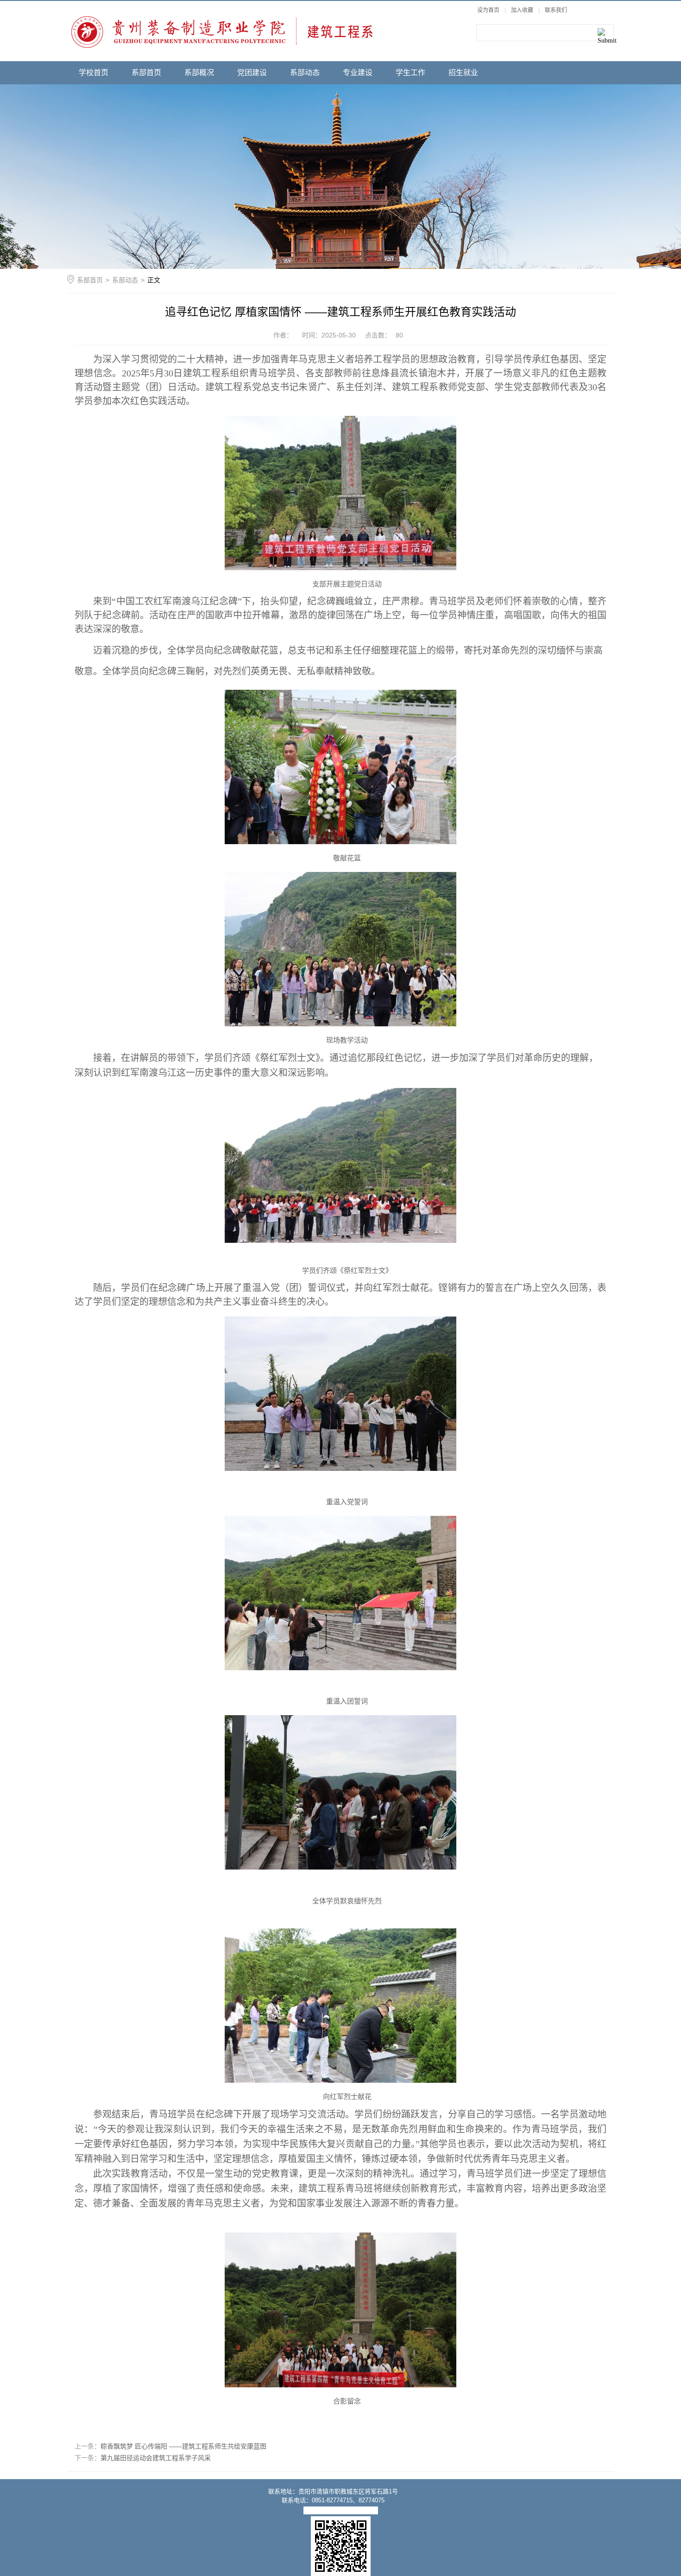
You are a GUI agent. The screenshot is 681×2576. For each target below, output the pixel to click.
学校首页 (94, 73)
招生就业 (463, 73)
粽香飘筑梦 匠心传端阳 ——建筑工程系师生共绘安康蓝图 (183, 2446)
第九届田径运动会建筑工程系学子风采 (156, 2458)
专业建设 (358, 73)
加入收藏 (522, 10)
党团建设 (252, 73)
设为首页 (488, 10)
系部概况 (199, 73)
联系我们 (556, 10)
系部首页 (146, 73)
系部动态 (305, 73)
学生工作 (410, 73)
